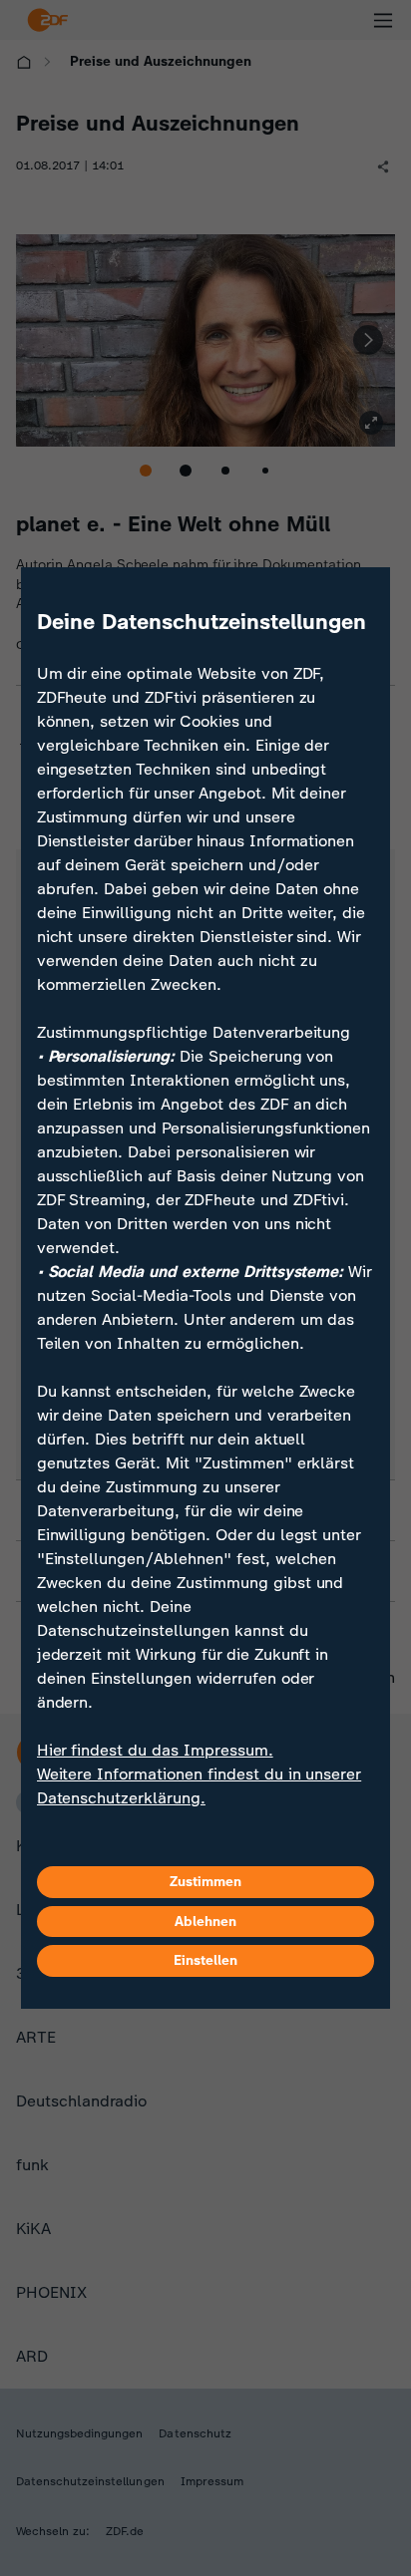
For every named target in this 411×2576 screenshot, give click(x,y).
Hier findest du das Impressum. (155, 1750)
